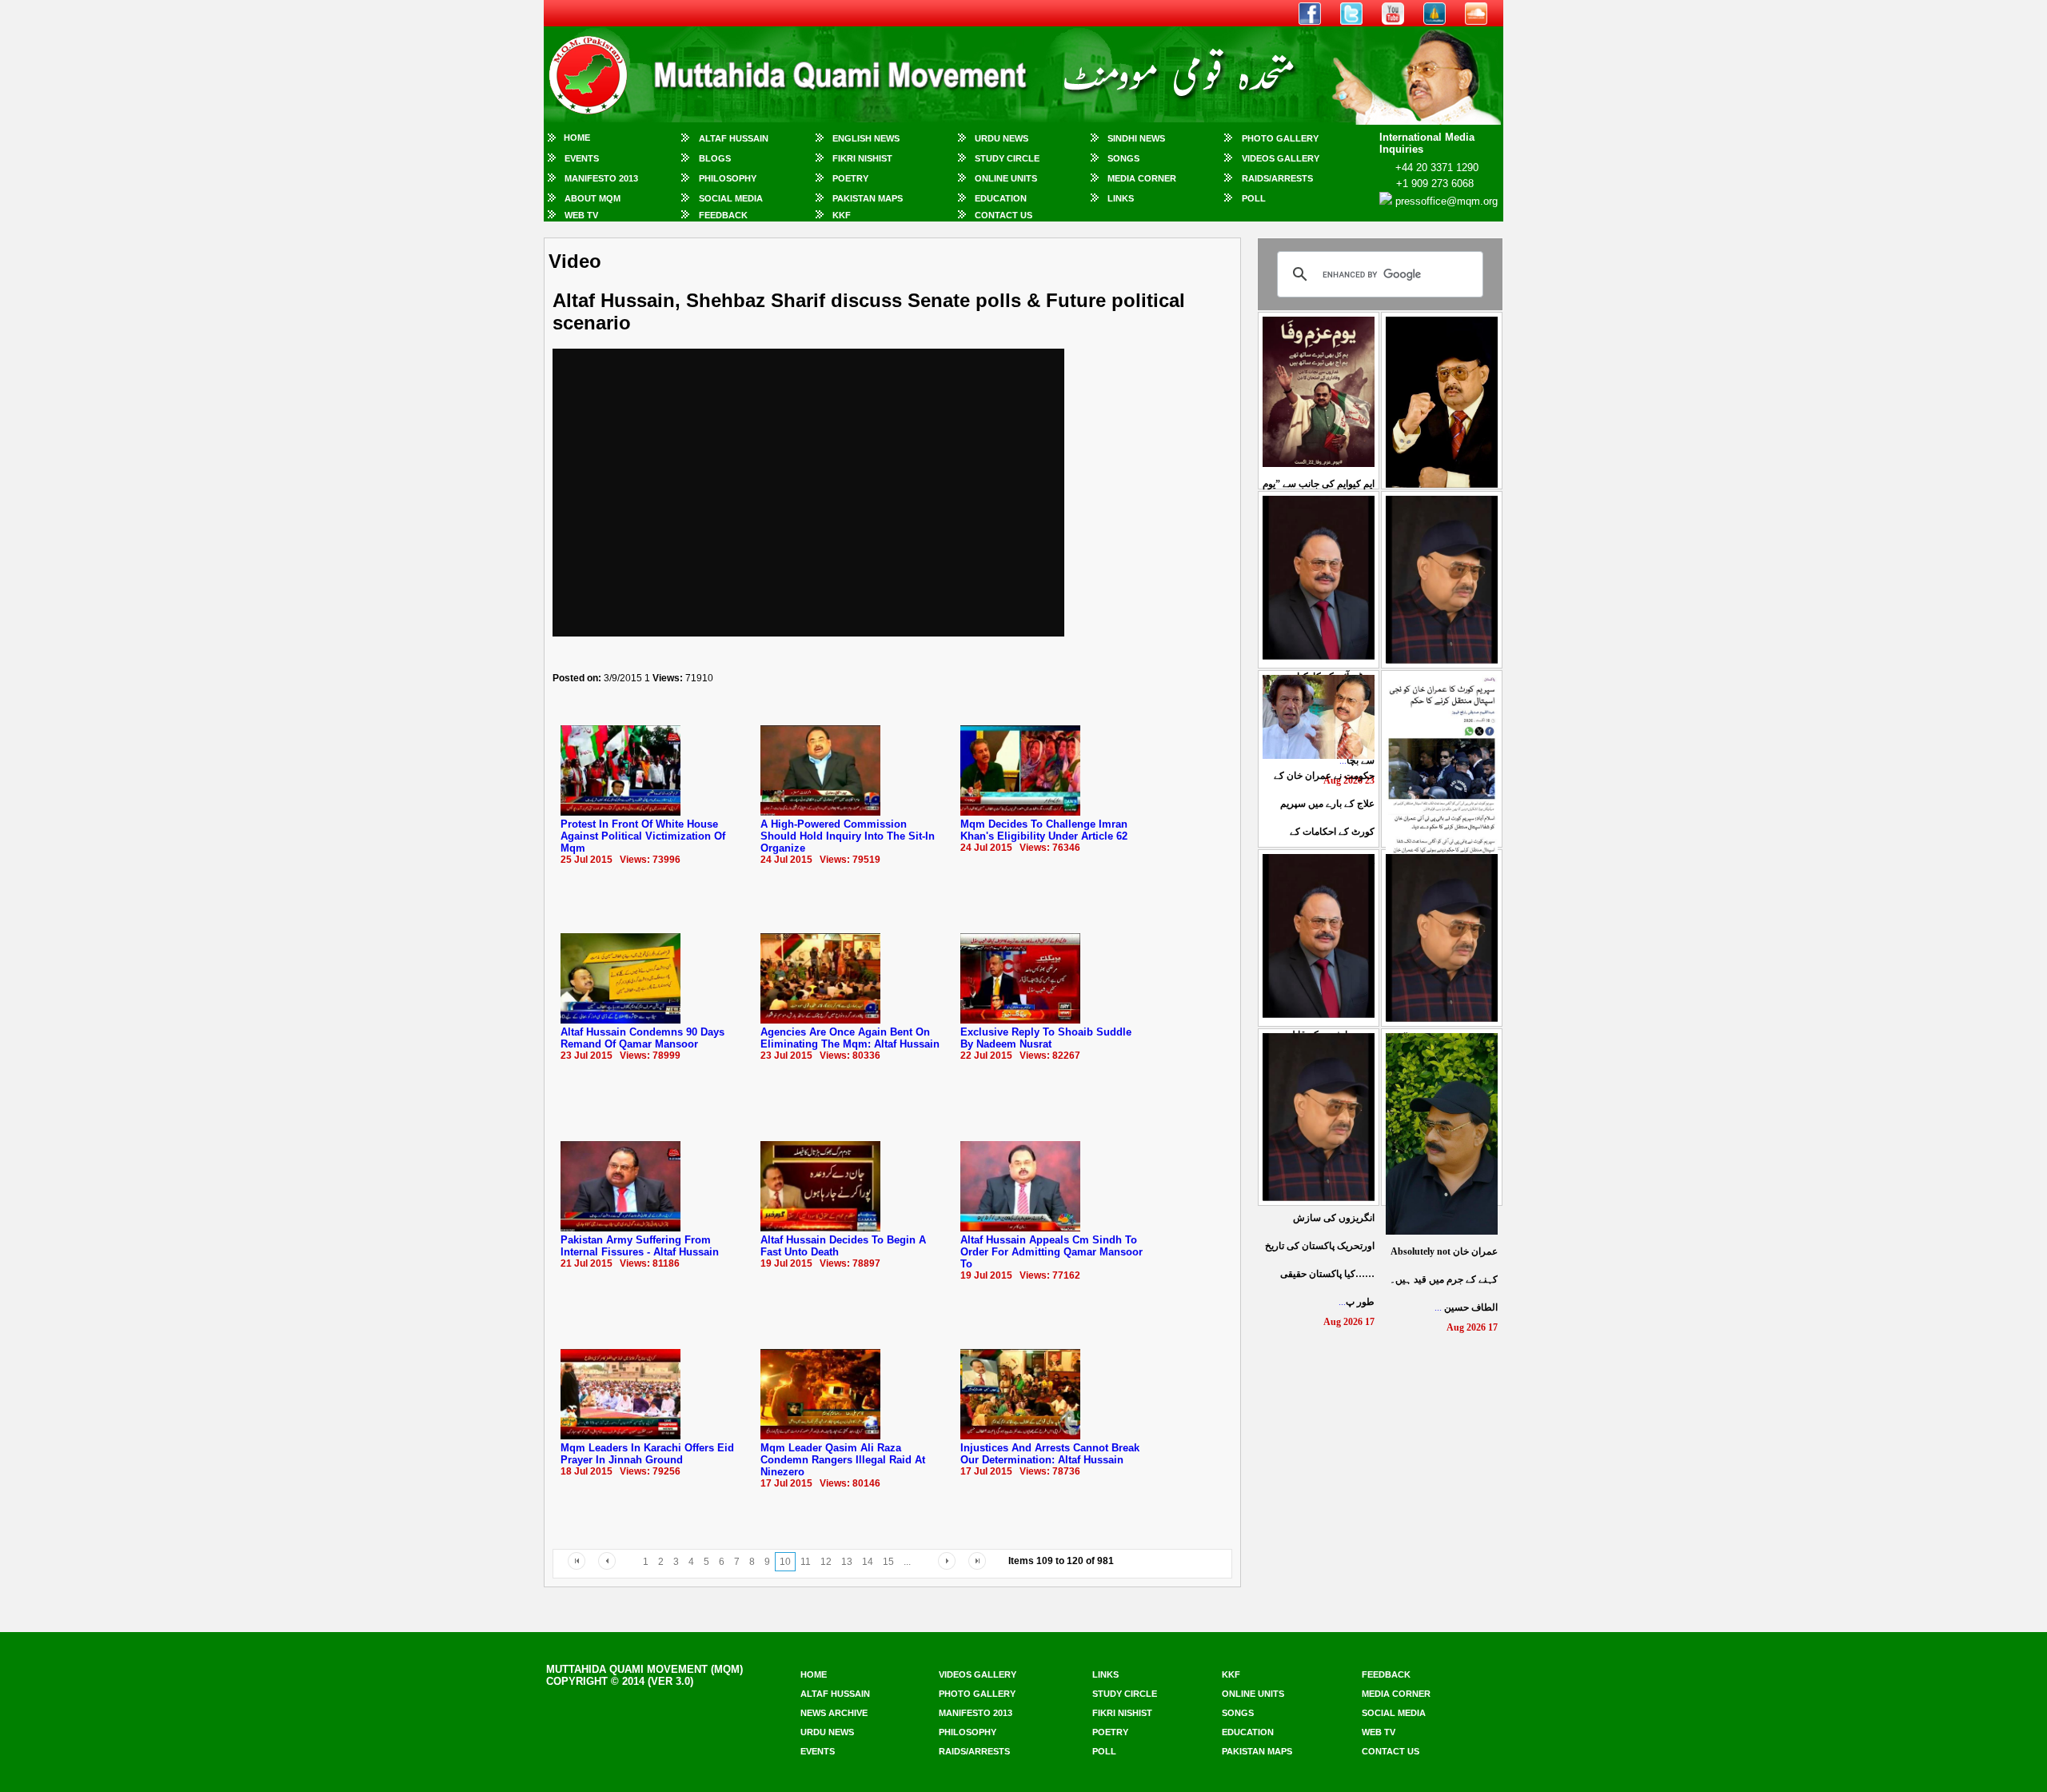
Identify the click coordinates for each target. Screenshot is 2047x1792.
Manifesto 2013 (601, 178)
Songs (1123, 158)
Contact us (1391, 1751)
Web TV (581, 215)
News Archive (834, 1713)
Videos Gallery (1281, 158)
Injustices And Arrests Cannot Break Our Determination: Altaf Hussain (1050, 1454)
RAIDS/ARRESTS (1277, 178)
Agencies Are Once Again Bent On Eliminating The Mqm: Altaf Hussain (850, 1038)
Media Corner (1142, 178)
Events (582, 158)
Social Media (731, 198)
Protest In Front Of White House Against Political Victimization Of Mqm (643, 836)
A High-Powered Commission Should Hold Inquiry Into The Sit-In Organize (848, 836)
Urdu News (1002, 138)
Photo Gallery (1280, 138)
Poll (1254, 198)
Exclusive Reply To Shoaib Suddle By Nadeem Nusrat (1046, 1038)
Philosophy (728, 178)
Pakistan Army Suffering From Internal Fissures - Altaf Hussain (640, 1246)
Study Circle (1007, 158)
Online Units (1006, 178)
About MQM (593, 198)
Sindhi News (1136, 138)
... (1444, 1279)
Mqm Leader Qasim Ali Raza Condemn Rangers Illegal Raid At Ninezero (843, 1460)
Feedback (723, 215)
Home (577, 138)
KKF (842, 215)
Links (1121, 198)
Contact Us (1004, 215)
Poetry (850, 178)
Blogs (715, 158)
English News (866, 138)
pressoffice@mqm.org (1446, 201)
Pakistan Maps (868, 198)
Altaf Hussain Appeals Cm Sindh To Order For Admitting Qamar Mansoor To (1051, 1252)
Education (1001, 198)
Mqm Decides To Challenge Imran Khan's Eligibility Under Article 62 (1044, 830)
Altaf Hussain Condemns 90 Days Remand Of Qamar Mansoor (642, 1038)
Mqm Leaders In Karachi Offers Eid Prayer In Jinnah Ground (647, 1454)
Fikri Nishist (862, 158)
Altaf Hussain (734, 138)
